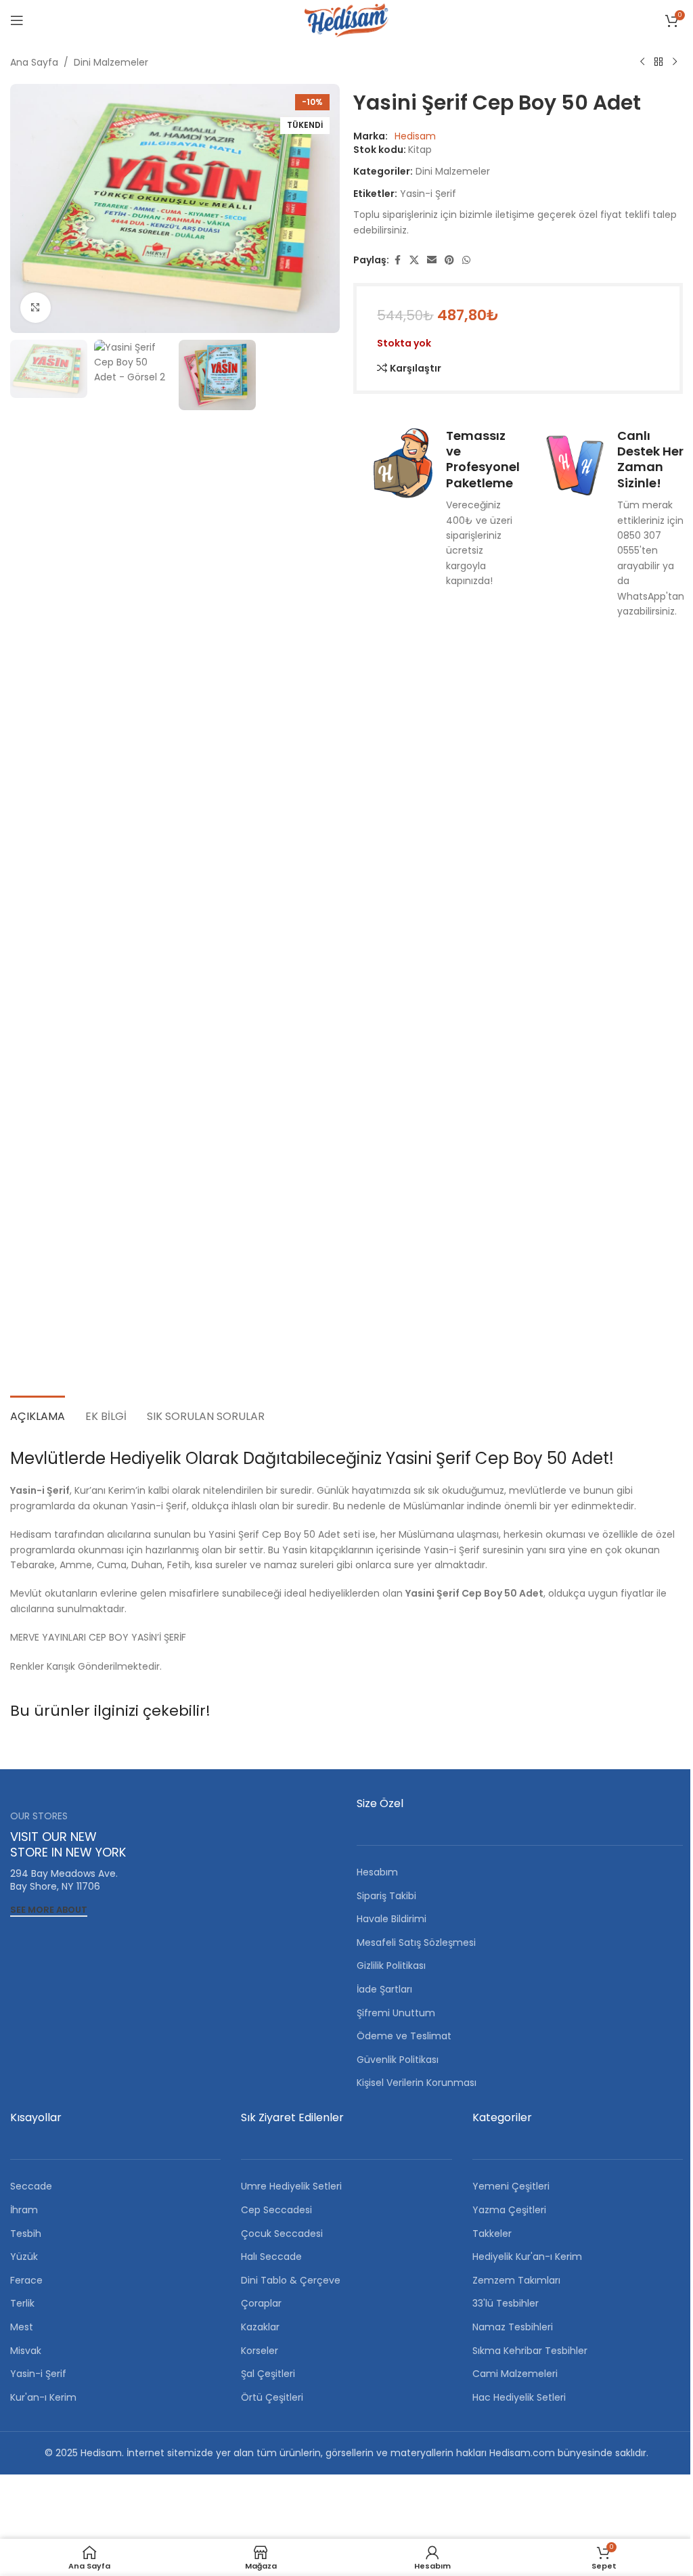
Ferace (26, 2280)
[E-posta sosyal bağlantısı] (432, 260)
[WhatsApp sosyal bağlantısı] (466, 260)
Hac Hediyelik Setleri (519, 2397)
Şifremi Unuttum (396, 2013)
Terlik (22, 2303)
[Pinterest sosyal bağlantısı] (449, 260)
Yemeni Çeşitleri (511, 2186)
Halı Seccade (271, 2257)
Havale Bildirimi (392, 1919)
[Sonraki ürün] (675, 62)
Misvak (26, 2351)
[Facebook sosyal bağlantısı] (397, 260)
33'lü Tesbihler (506, 2303)
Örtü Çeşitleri (272, 2397)
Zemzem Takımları (516, 2280)
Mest (22, 2327)
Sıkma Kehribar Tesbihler (530, 2351)
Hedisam (415, 136)
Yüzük (24, 2257)
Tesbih (26, 2234)
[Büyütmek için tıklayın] (36, 308)
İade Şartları (384, 1989)
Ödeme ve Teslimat (404, 2036)
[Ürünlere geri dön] (658, 62)
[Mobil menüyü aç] (17, 20)
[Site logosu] (346, 20)
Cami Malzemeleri (515, 2374)
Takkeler (492, 2234)
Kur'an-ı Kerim (43, 2397)
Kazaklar (260, 2327)
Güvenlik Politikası (398, 2060)
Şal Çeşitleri (268, 2374)
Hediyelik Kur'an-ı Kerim (527, 2257)
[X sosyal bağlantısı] (414, 260)
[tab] (38, 1415)
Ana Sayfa (34, 62)
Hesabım (377, 1872)
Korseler (260, 2351)
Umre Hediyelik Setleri (291, 2186)
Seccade (31, 2186)
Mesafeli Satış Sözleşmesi (416, 1942)
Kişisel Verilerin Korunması (417, 2083)
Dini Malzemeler (111, 62)
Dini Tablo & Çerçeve (291, 2280)
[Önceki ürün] (642, 62)
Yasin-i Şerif (428, 194)
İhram (24, 2210)
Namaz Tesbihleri (513, 2327)
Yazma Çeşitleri (509, 2210)
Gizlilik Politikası (391, 1966)
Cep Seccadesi (276, 2210)
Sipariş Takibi (386, 1896)
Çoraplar (261, 2303)
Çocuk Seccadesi (282, 2234)
